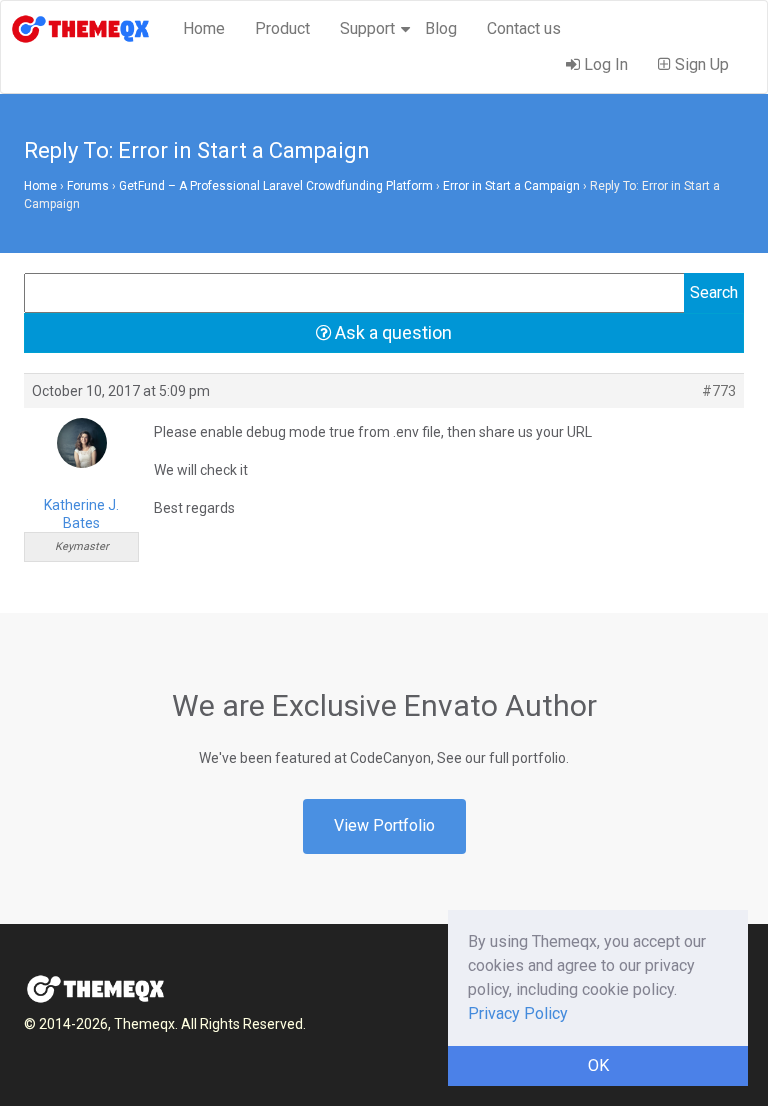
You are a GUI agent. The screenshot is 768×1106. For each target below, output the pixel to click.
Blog (441, 28)
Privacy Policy (518, 1013)
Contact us (524, 28)
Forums (88, 186)
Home (204, 28)
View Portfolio (384, 825)
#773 (719, 391)
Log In (604, 64)
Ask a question (391, 332)
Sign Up (700, 64)
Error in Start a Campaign (511, 186)
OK (598, 1065)
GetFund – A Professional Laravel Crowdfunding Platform (276, 186)
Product (282, 28)
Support (367, 28)
